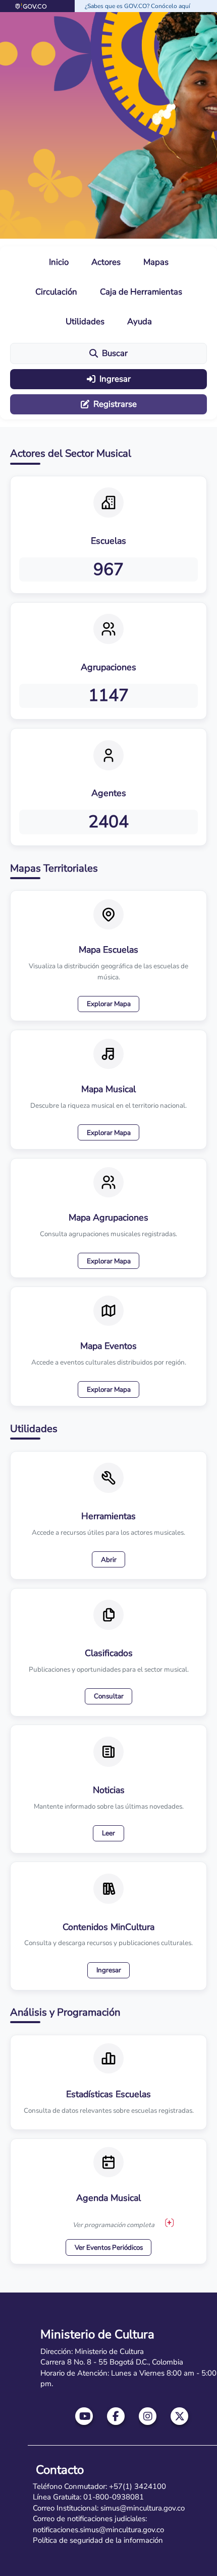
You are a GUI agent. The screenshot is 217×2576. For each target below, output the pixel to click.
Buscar (115, 353)
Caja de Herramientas (141, 292)
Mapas (156, 262)
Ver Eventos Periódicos (109, 2247)
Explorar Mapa (109, 1004)
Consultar (109, 1696)
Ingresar (115, 379)
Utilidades (85, 321)
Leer (108, 1833)
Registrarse (115, 404)
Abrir (109, 1560)
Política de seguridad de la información (98, 2540)
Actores (106, 262)
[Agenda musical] (170, 2222)
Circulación (56, 292)
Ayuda (140, 321)
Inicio (59, 262)
